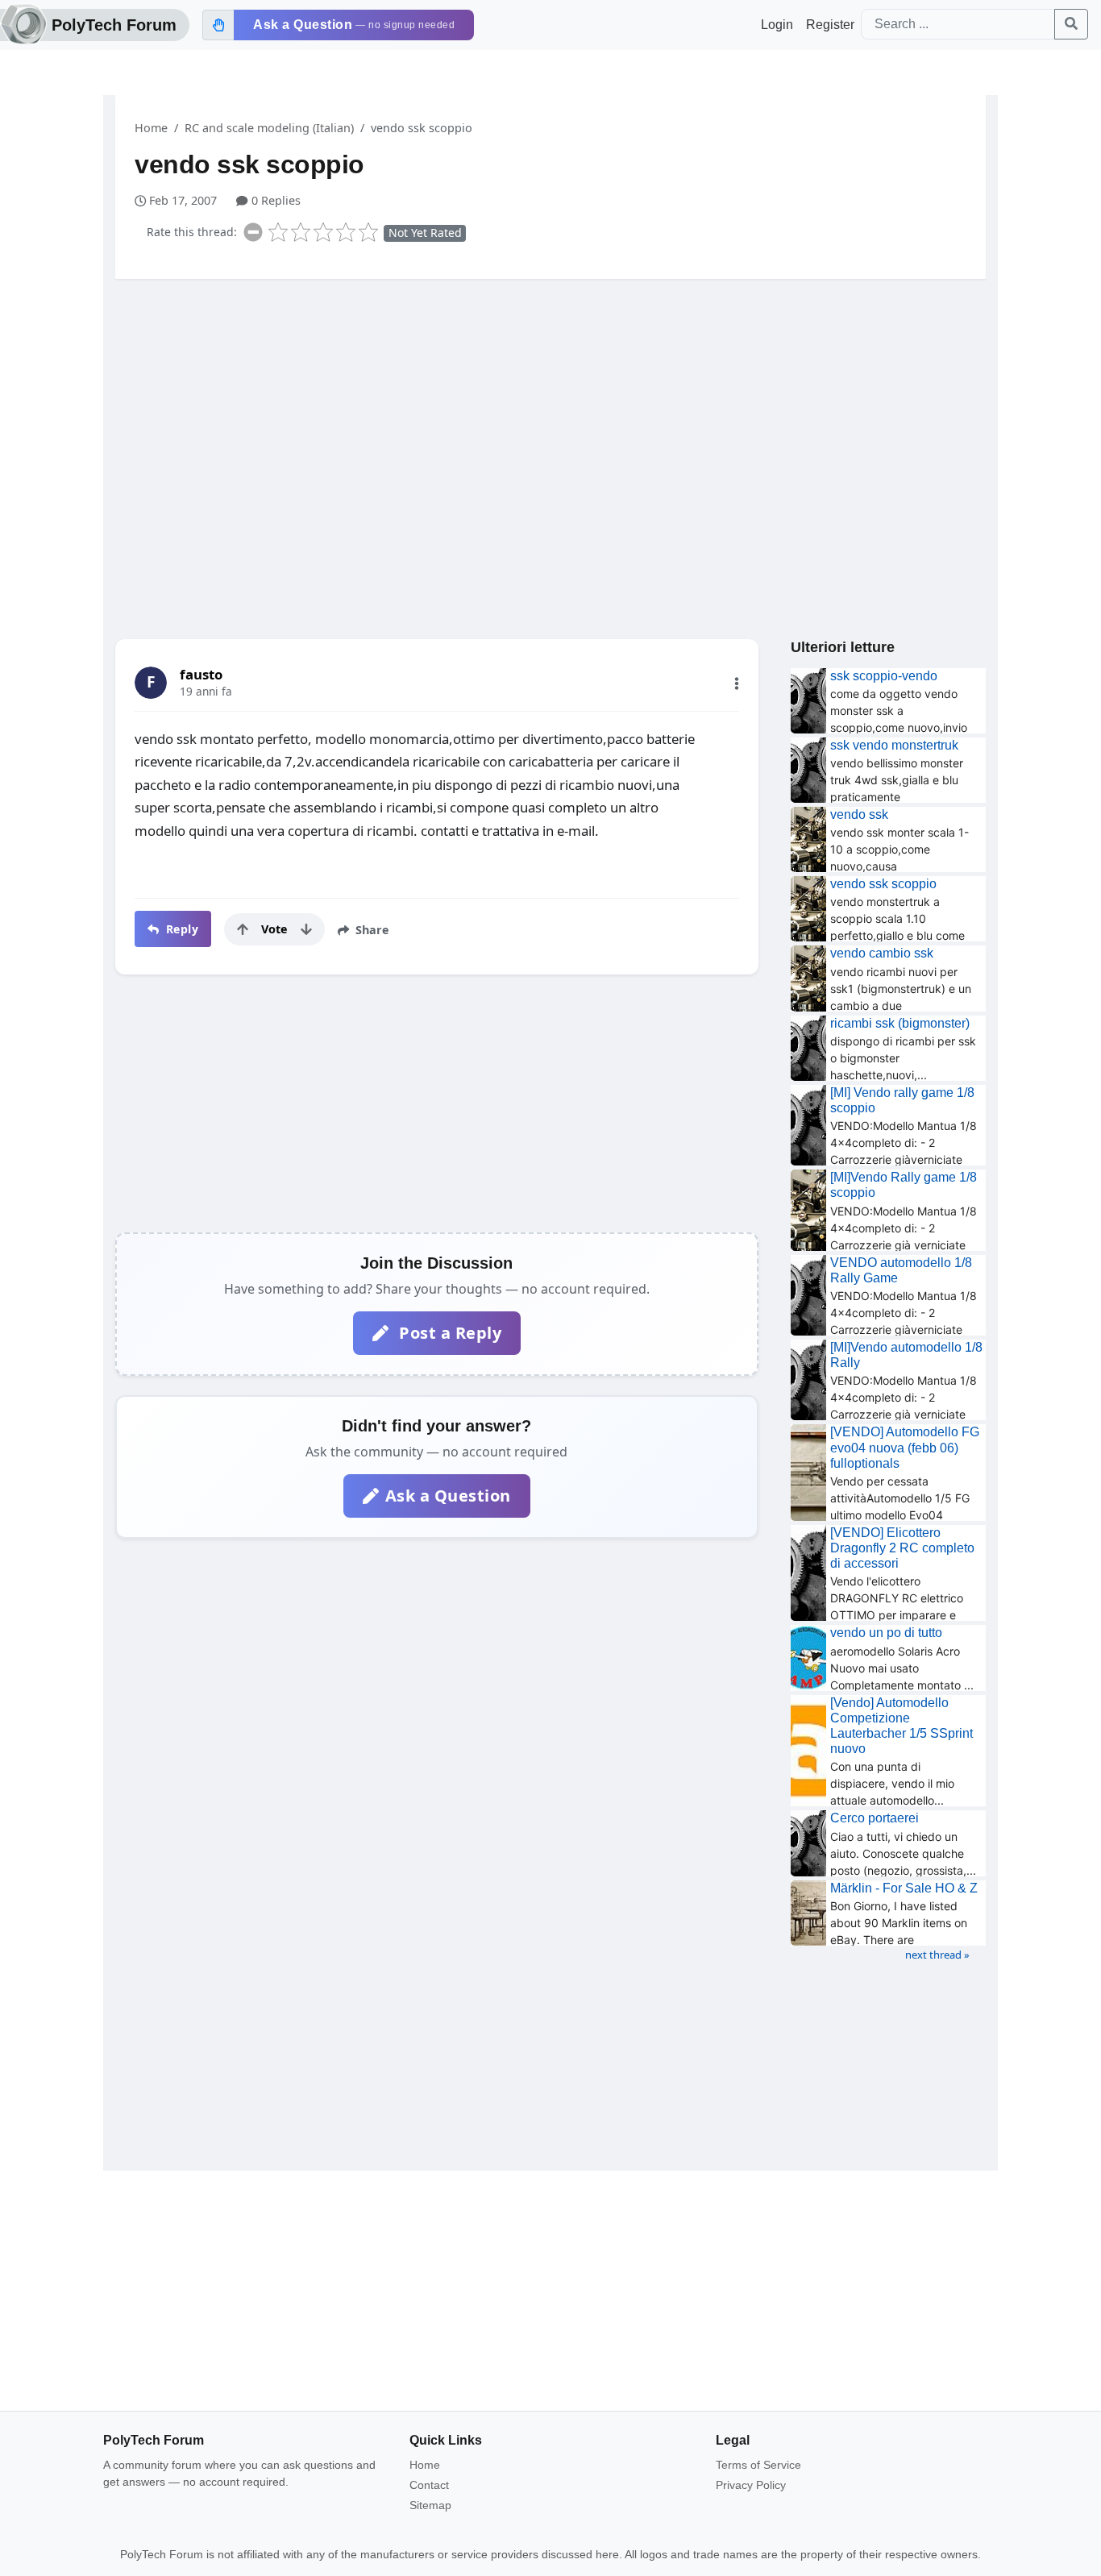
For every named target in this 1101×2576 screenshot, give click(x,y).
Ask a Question (448, 1496)
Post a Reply (449, 1333)
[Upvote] (243, 929)
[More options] (737, 683)
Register (830, 25)
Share (371, 930)
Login (777, 25)
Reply (180, 929)
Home (151, 128)
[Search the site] (1071, 24)
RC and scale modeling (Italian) (269, 128)
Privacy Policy (751, 2485)
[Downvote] (306, 929)
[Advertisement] (550, 417)
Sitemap (430, 2505)
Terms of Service (758, 2465)
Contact (429, 2485)
